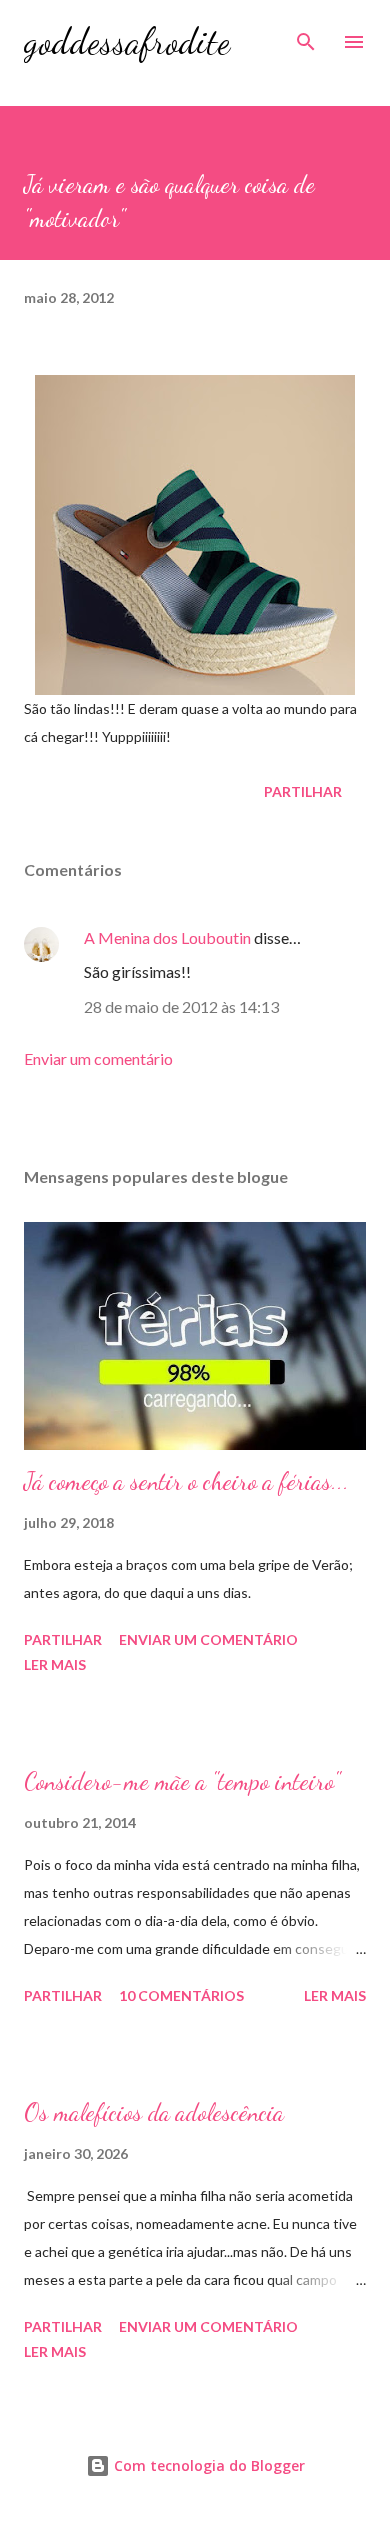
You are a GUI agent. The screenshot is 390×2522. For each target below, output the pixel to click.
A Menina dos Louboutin (167, 937)
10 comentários (181, 1995)
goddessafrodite (127, 41)
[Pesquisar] (306, 36)
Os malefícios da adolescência (154, 2112)
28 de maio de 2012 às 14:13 (181, 1006)
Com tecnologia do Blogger (207, 2465)
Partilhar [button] (303, 791)
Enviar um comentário (98, 1058)
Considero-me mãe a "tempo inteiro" (182, 1781)
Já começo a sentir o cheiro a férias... (186, 1481)
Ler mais (55, 1664)
